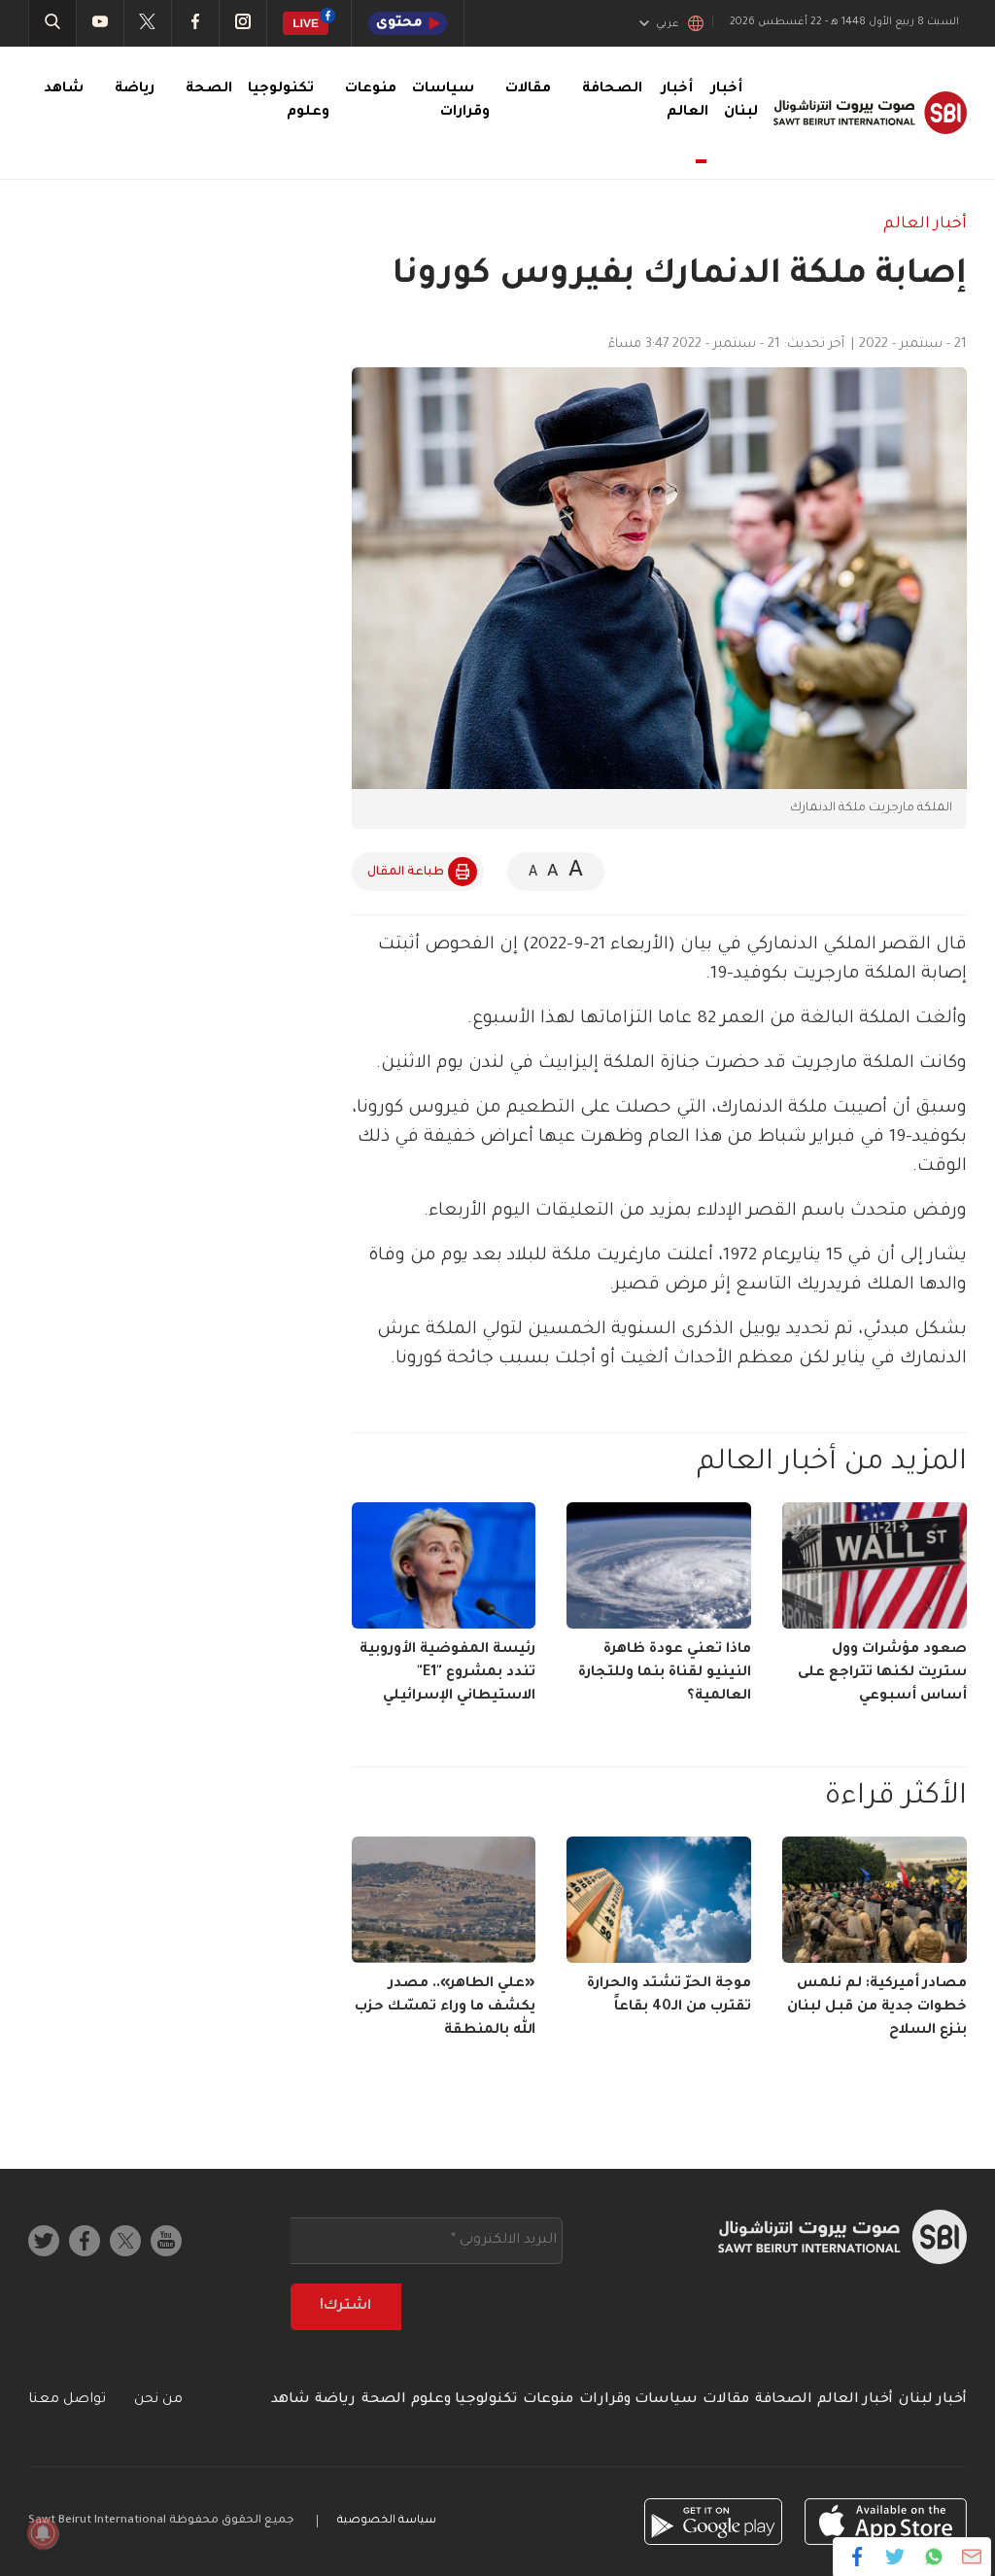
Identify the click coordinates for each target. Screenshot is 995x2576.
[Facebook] (858, 2557)
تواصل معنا (67, 2400)
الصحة (209, 89)
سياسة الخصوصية (387, 2521)
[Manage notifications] (43, 2533)
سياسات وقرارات (638, 2400)
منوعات (371, 89)
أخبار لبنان (933, 2400)
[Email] (971, 2557)
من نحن (158, 2400)
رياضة (135, 89)
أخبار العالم (685, 101)
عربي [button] (668, 24)
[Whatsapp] (933, 2557)
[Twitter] (895, 2557)
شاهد (64, 89)
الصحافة (612, 89)
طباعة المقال (406, 873)
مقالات (528, 89)
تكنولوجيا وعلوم (464, 2400)
